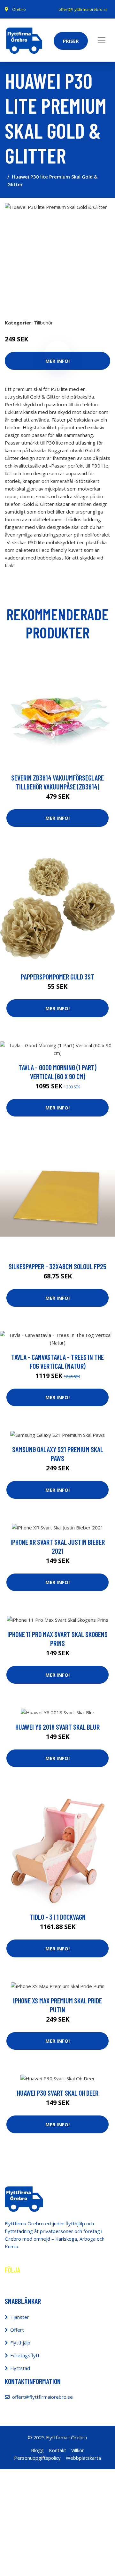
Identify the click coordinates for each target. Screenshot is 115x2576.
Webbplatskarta (83, 2458)
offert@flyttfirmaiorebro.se (83, 9)
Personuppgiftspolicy (37, 2458)
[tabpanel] (57, 256)
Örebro (19, 9)
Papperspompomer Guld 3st (57, 977)
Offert (17, 2330)
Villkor (78, 2450)
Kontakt (57, 2450)
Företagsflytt (25, 2355)
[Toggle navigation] (102, 40)
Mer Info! (57, 818)
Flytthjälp (20, 2343)
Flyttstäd (20, 2368)
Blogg (37, 2450)
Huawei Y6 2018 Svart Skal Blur (57, 1727)
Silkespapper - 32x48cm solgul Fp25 (57, 1266)
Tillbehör (43, 323)
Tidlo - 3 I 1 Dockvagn (58, 1917)
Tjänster (20, 2317)
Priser (71, 41)
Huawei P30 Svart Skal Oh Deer (58, 2093)
